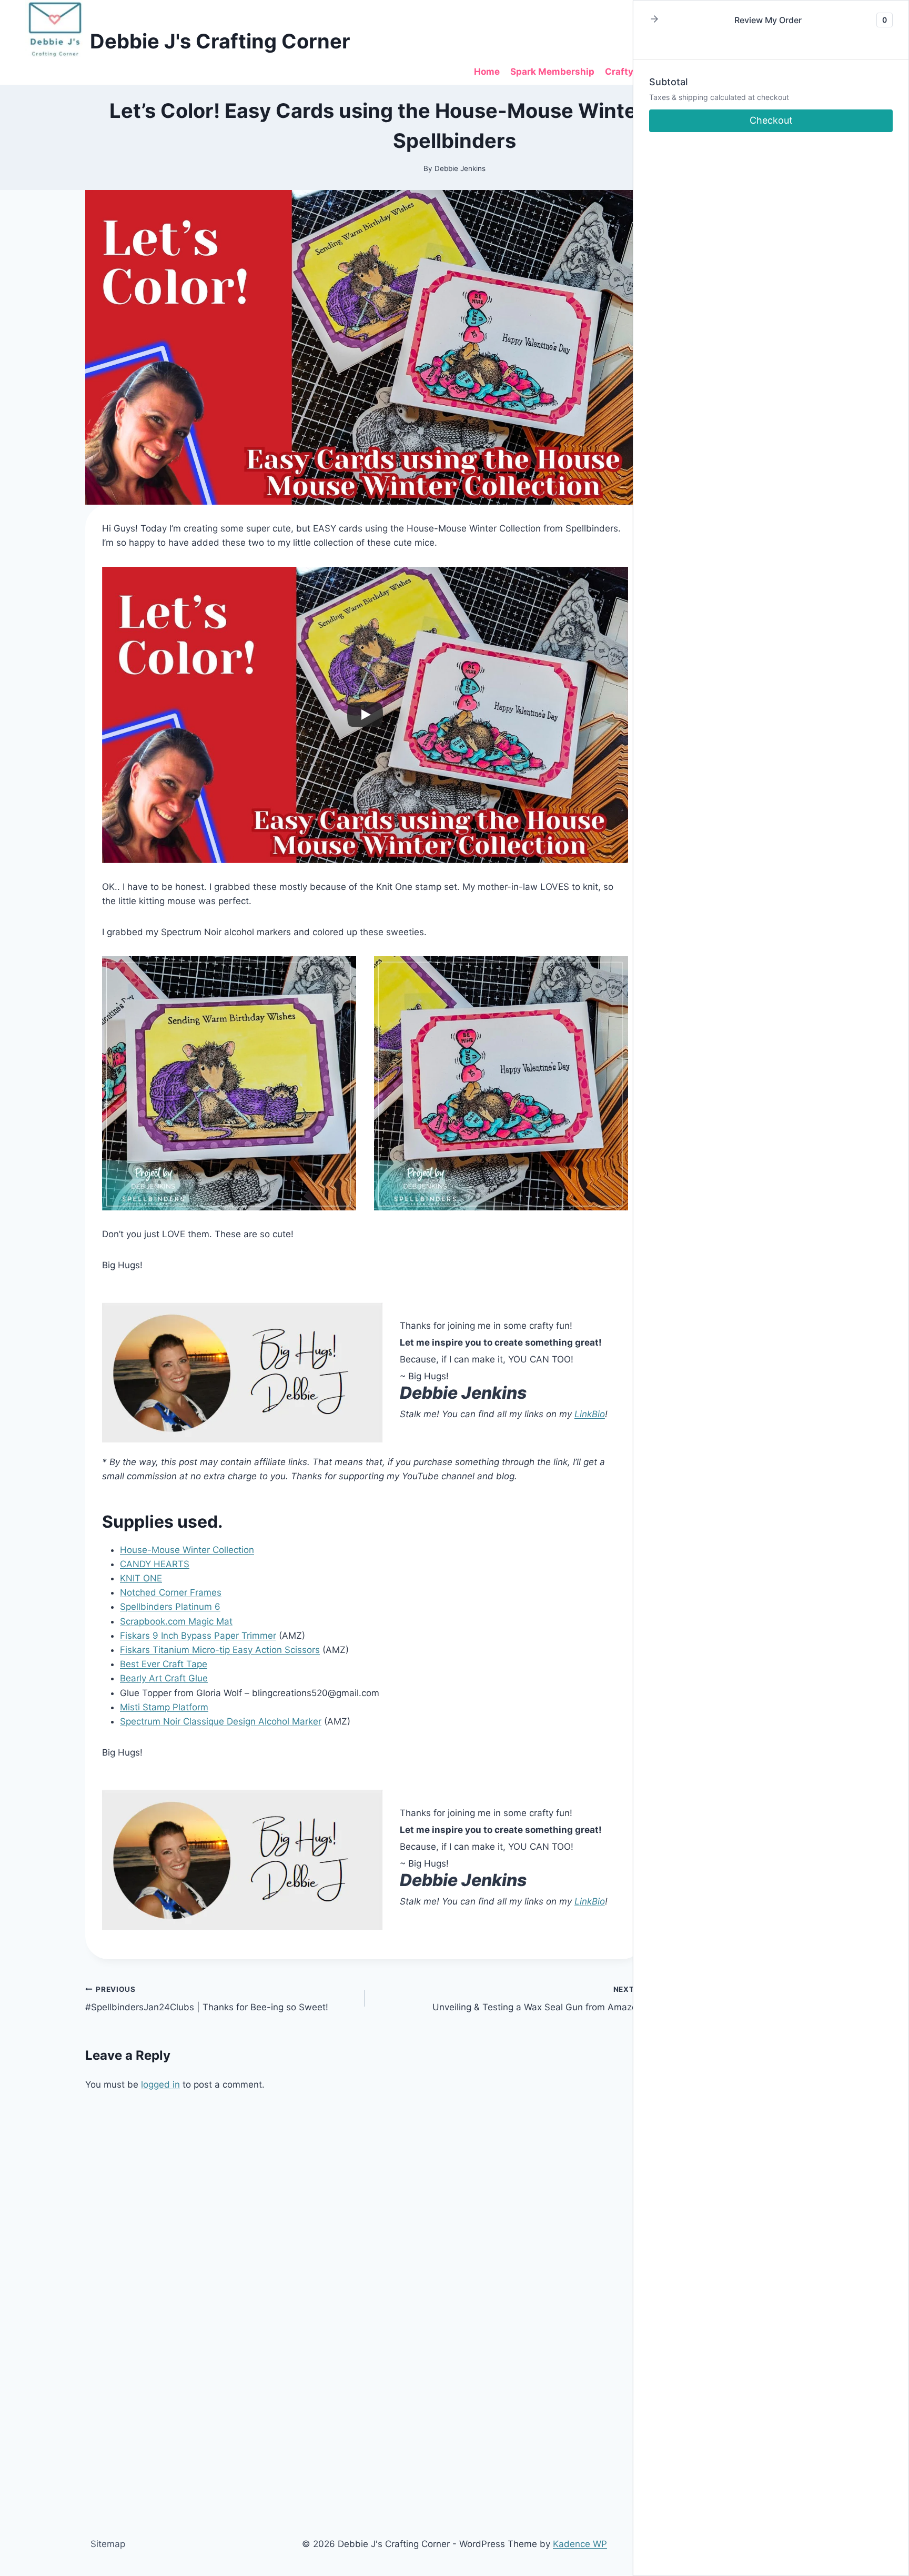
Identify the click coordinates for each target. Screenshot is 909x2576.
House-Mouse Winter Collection (187, 1550)
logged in (160, 2084)
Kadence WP (580, 2544)
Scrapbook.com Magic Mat (176, 1621)
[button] (654, 20)
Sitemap (108, 2544)
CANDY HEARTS (155, 1564)
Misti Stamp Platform (164, 1707)
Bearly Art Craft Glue (164, 1678)
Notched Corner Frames (171, 1592)
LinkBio (590, 1414)
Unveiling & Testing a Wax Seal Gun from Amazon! (539, 1999)
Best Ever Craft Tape (164, 1664)
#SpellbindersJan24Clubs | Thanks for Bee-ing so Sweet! (207, 1999)
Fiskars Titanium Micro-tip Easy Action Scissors (220, 1650)
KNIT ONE (141, 1578)
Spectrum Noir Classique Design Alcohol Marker (221, 1721)
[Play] (365, 715)
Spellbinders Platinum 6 (170, 1607)
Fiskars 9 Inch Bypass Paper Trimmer (198, 1636)
